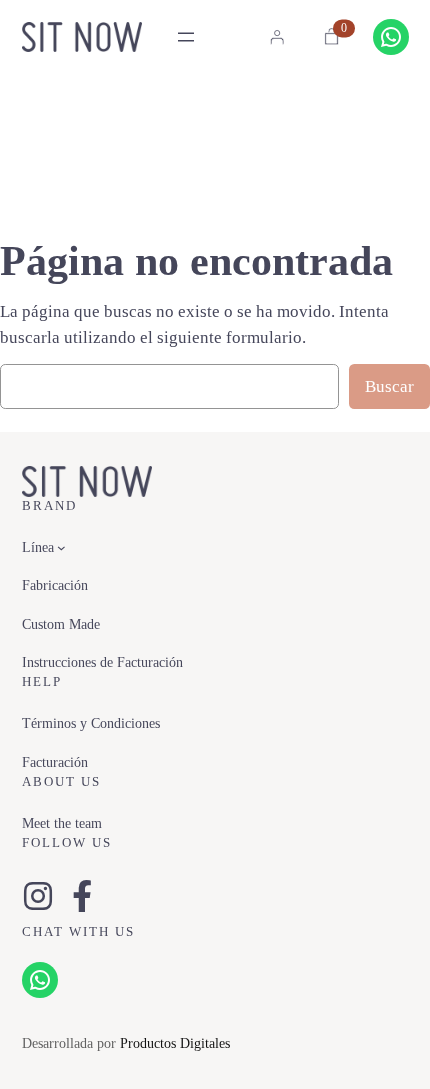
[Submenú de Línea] (61, 547)
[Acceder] (277, 37)
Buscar (389, 386)
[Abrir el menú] (186, 37)
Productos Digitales (175, 1043)
